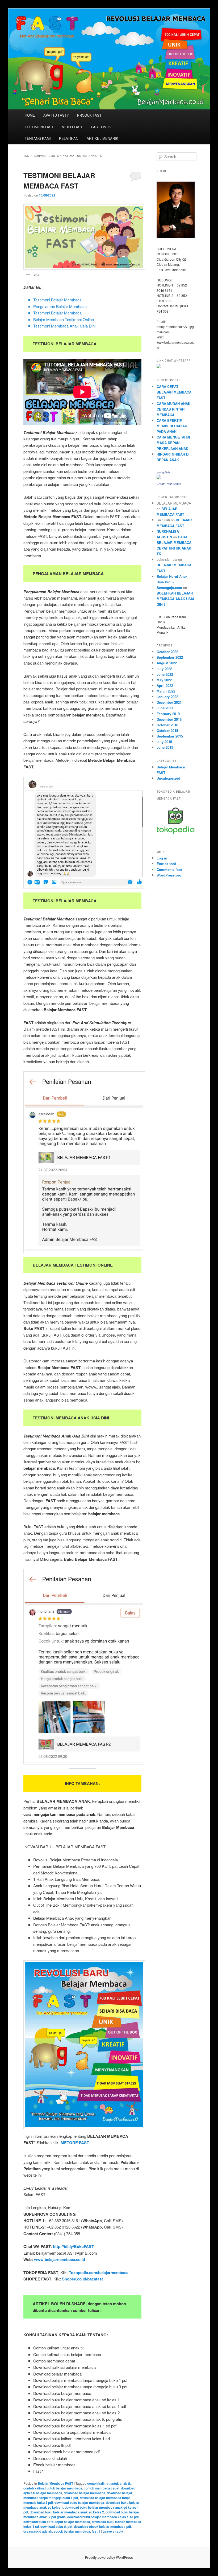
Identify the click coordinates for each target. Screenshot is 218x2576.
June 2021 (165, 708)
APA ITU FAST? (56, 115)
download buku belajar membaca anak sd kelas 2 (67, 2512)
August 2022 (167, 663)
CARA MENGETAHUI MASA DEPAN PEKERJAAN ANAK (173, 443)
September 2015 (170, 736)
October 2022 (167, 652)
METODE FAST (75, 2143)
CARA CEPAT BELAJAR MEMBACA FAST (174, 392)
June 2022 (165, 674)
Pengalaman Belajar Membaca (60, 306)
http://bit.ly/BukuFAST (73, 2246)
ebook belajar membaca (72, 2531)
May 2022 (164, 680)
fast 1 (96, 2531)
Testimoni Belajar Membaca (57, 300)
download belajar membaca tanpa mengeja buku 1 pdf (78, 2495)
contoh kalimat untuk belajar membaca (53, 2488)
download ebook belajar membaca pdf (102, 2526)
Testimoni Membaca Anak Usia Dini (64, 326)
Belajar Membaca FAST (55, 2483)
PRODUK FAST (89, 115)
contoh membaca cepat (102, 2488)
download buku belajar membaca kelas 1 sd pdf (103, 2517)
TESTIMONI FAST (39, 127)
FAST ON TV (101, 127)
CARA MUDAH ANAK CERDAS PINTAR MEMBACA (173, 409)
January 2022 (167, 697)
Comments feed (169, 869)
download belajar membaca (85, 2493)
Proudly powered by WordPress (109, 2557)
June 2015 (165, 747)
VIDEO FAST (72, 127)
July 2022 (164, 669)
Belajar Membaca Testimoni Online (64, 319)
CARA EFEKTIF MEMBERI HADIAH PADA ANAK (172, 426)
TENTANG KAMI (38, 138)
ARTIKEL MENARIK (102, 138)
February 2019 (168, 714)
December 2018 (169, 719)
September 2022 (170, 657)
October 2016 (167, 725)
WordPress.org (169, 875)
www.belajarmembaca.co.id (60, 2259)
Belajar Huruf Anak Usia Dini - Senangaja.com (172, 582)
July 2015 (164, 742)
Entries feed (166, 864)
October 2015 (167, 730)
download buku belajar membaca (79, 2503)
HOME (30, 115)
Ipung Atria (163, 472)
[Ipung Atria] (159, 478)
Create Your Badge (169, 484)
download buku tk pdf (56, 2526)
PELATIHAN (69, 138)
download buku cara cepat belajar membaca (57, 2522)
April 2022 (165, 685)
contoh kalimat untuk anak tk (109, 2483)
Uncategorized (168, 778)
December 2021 (169, 702)
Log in (162, 858)
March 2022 (166, 691)
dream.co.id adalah (38, 2531)
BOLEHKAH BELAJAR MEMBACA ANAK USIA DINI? (175, 599)
